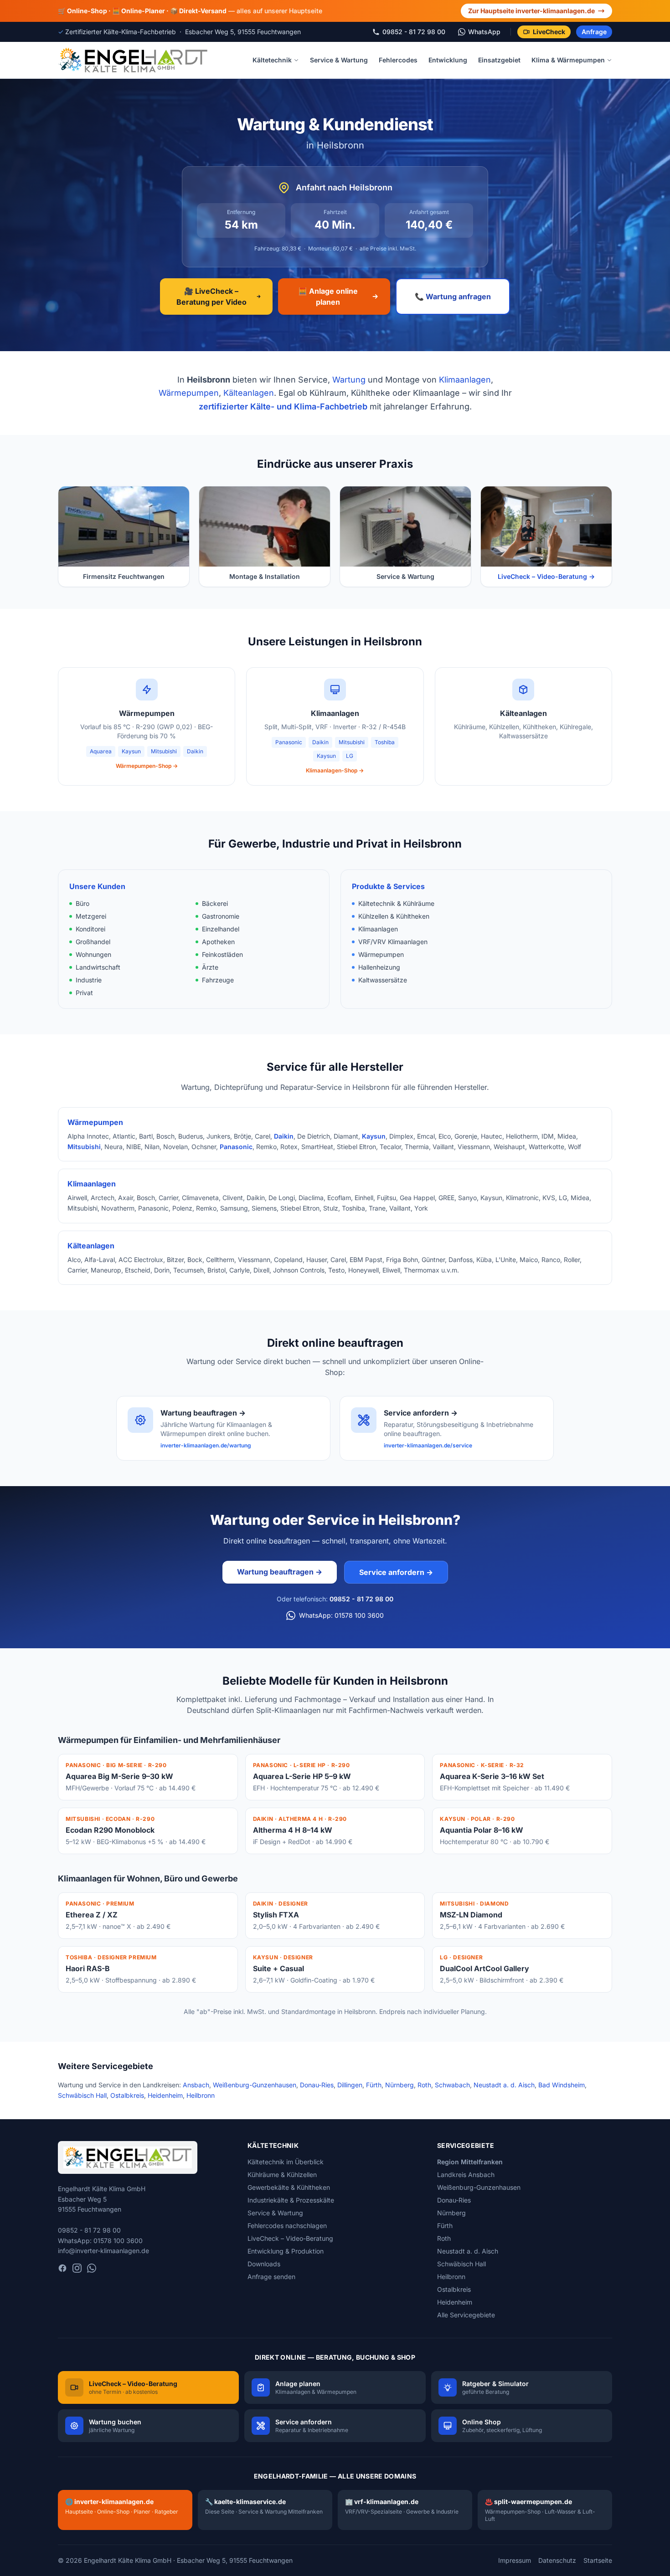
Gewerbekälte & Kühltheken (289, 2187)
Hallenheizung (379, 967)
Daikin (195, 751)
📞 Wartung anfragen (453, 296)
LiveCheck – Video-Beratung (290, 2238)
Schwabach (452, 2085)
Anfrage (594, 32)
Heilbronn (201, 2095)
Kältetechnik (272, 60)
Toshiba (385, 742)
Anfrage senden (271, 2277)
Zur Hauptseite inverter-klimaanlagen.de (531, 11)
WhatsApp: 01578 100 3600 (341, 1615)
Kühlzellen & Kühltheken (394, 916)
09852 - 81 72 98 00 (361, 1599)
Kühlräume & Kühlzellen (282, 2175)
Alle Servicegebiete (466, 2315)
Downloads (264, 2264)
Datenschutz (557, 2560)
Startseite (598, 2560)
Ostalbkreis (127, 2095)
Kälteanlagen (249, 393)
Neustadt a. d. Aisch (504, 2085)
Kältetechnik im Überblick (286, 2162)
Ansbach (196, 2085)
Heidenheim (165, 2095)
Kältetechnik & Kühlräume (396, 903)
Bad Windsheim (562, 2085)
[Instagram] (77, 2268)
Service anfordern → (396, 1572)
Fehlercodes (398, 60)
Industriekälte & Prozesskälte (291, 2200)
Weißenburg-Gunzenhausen (255, 2085)
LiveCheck (549, 32)
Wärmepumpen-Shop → (147, 766)
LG (350, 756)
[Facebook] (62, 2268)
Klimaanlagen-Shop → (335, 770)
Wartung (349, 380)
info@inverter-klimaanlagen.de (103, 2251)
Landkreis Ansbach (466, 2175)
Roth (424, 2085)
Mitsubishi (164, 751)
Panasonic (289, 742)
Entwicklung (448, 60)
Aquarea (101, 751)
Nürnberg (399, 2085)
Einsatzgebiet (499, 60)
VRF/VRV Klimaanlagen (393, 942)
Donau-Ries (317, 2085)
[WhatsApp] (92, 2268)
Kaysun (131, 751)
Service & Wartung (339, 60)
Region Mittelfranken (470, 2162)
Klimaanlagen (465, 380)
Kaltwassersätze (383, 980)
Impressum (515, 2560)
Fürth (374, 2085)
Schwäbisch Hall (82, 2095)
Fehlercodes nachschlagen (287, 2226)
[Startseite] (133, 60)
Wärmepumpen (189, 393)
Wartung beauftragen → (280, 1572)
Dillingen (350, 2085)
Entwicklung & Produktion (286, 2251)
